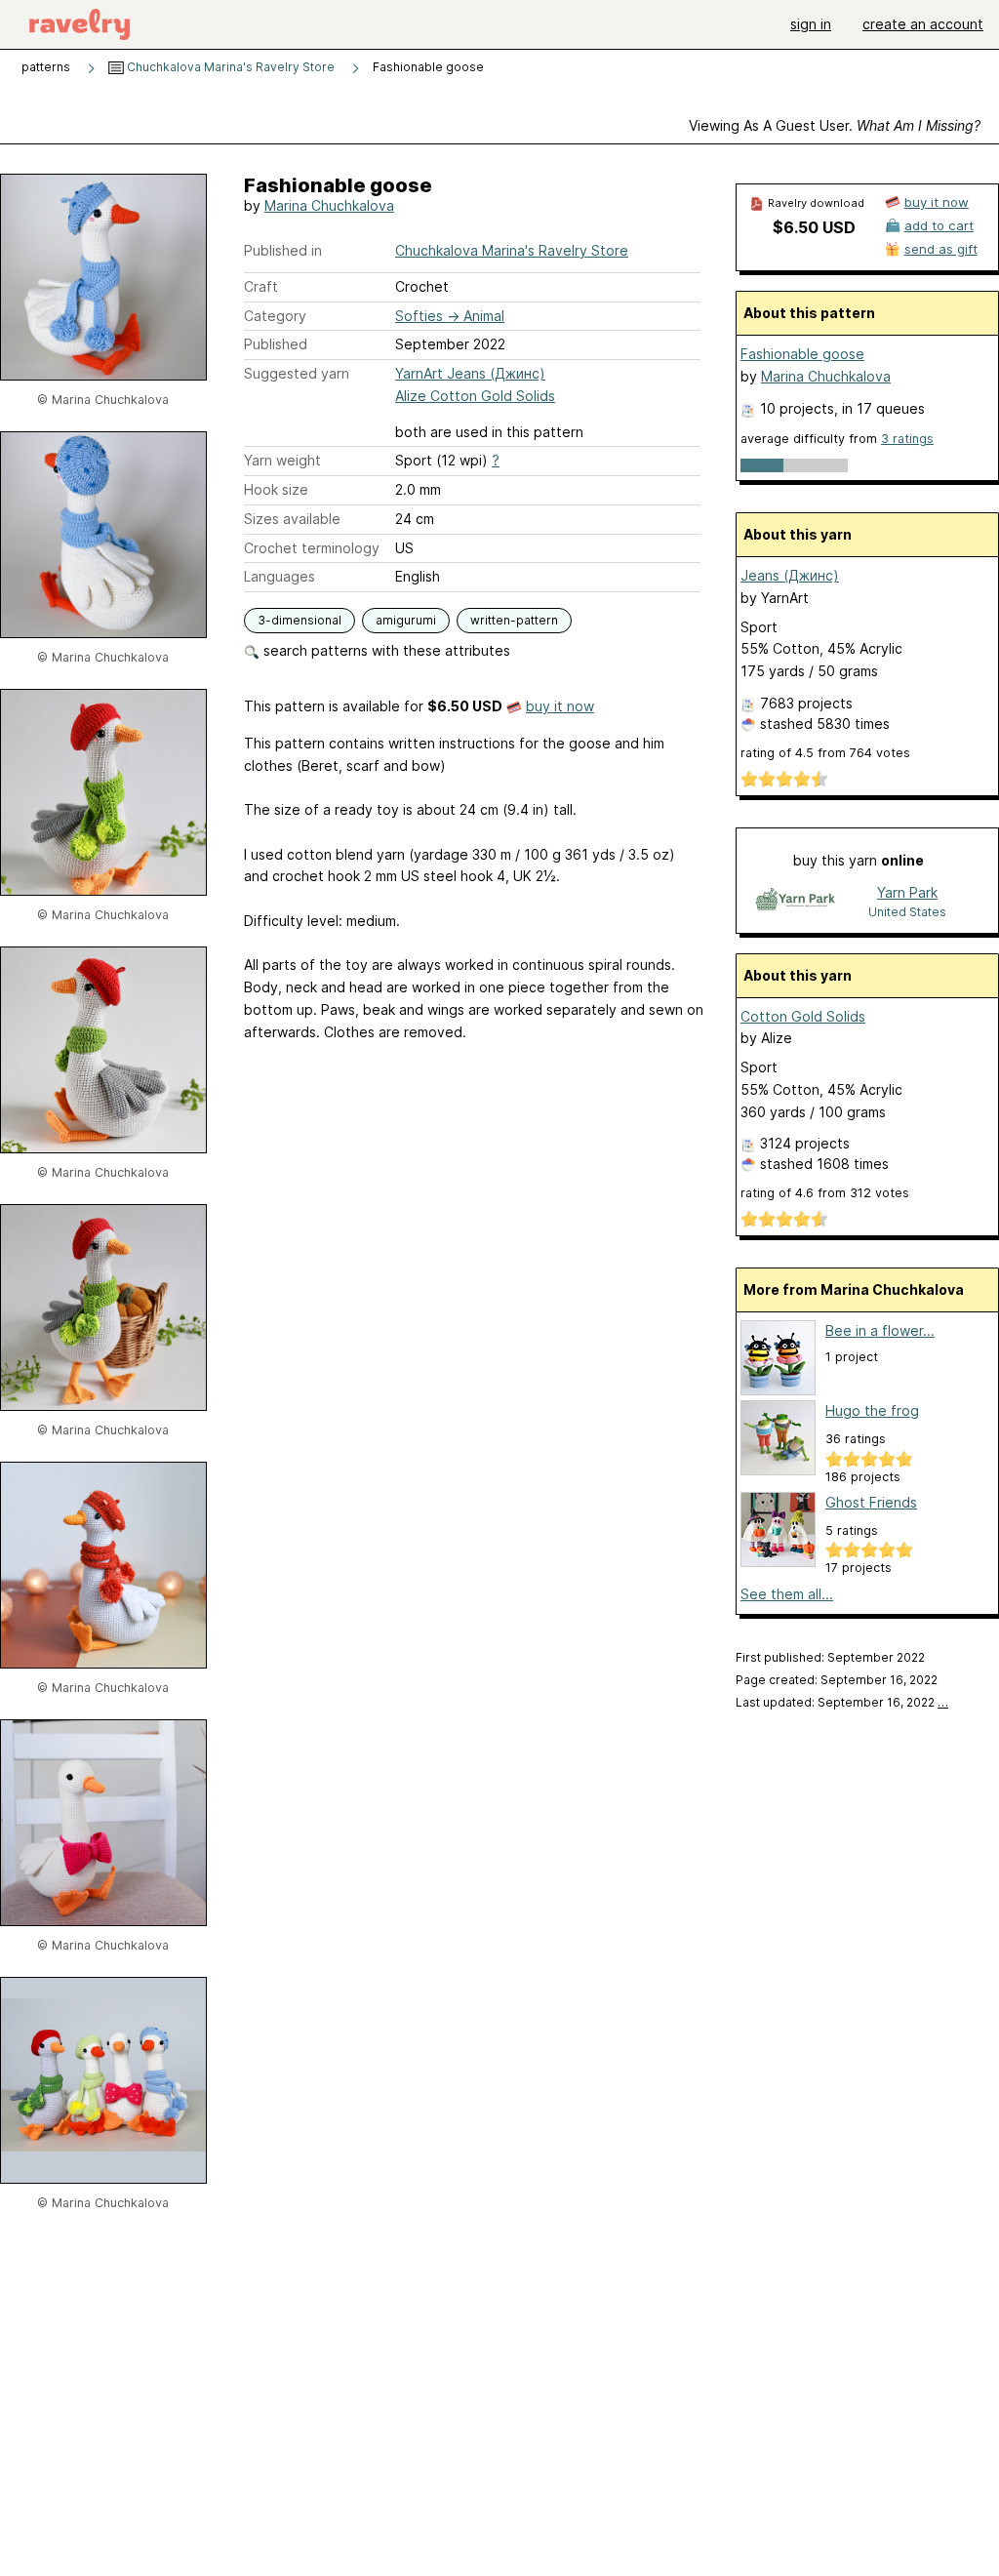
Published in (283, 250)
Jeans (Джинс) (790, 575)
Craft (261, 286)
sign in (811, 24)
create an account (923, 24)
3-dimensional (300, 620)
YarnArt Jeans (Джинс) (470, 373)
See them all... (787, 1594)
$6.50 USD (814, 227)
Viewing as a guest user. (835, 125)
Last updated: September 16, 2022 (842, 1702)
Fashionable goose (802, 354)
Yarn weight (282, 460)
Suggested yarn (297, 373)
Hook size (276, 489)
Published (276, 344)
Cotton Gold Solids (803, 1016)
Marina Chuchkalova (329, 205)
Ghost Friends (871, 1502)
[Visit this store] (795, 901)
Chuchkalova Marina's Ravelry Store (229, 67)
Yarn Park (907, 892)
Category (275, 316)
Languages (280, 576)
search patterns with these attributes (385, 650)
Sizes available (292, 519)
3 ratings (907, 439)
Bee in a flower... (880, 1330)
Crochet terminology (312, 548)
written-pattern (514, 620)
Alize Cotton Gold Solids (475, 396)
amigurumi (406, 620)
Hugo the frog (872, 1410)
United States (907, 912)
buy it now (560, 706)
